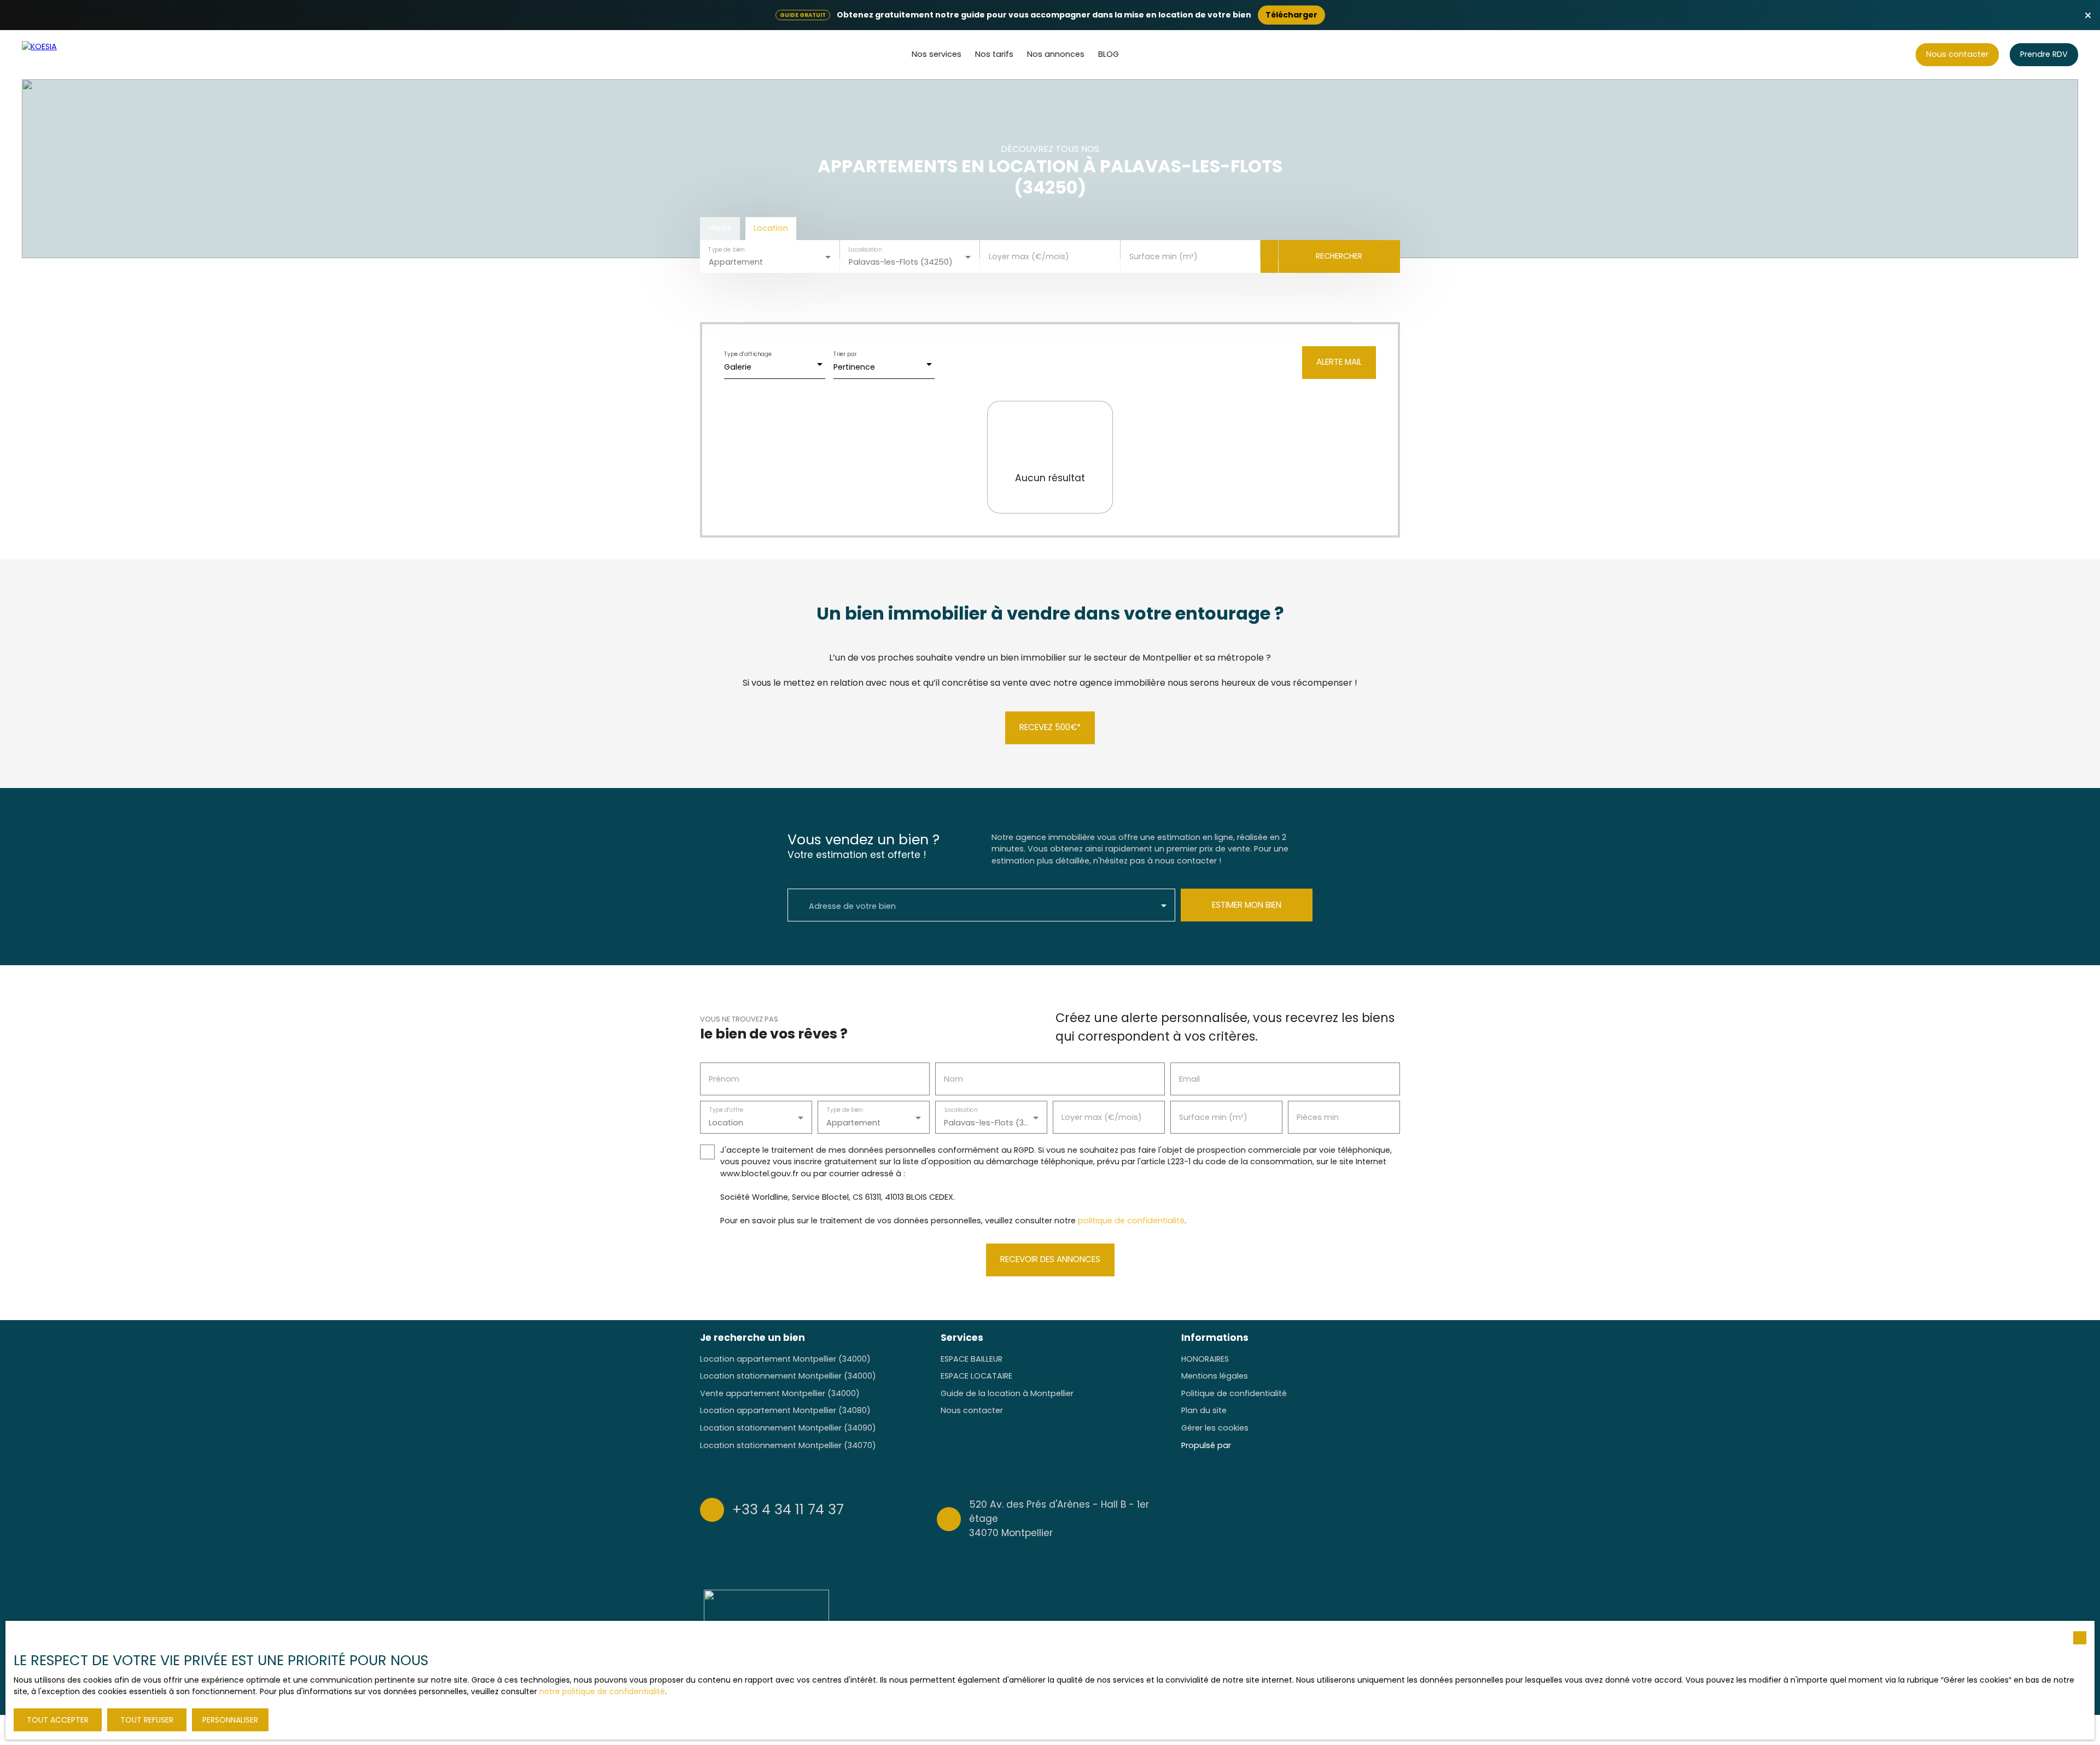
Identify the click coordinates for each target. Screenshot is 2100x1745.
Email (1189, 1079)
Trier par (845, 354)
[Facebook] (1329, 1518)
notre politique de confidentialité (602, 1691)
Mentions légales (1215, 1376)
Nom (953, 1079)
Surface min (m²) (1163, 256)
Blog (1109, 54)
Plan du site (1204, 1410)
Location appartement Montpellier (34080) (785, 1410)
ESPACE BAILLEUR (972, 1359)
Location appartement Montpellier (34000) (785, 1359)
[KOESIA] (63, 55)
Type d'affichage (748, 354)
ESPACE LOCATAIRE (976, 1376)
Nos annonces (1056, 54)
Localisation (865, 249)
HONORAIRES (1205, 1359)
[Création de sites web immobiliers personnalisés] (1260, 1445)
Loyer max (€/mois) (1029, 256)
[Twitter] (1372, 1518)
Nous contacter (972, 1410)
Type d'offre (726, 1110)
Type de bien (726, 249)
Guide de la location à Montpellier (1007, 1393)
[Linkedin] (1393, 1518)
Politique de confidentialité (1234, 1393)
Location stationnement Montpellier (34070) (788, 1445)
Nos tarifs (994, 54)
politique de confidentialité (1131, 1221)
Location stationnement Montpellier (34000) (788, 1376)
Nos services (937, 54)
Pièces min (1318, 1117)
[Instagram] (1351, 1518)
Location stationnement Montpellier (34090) (788, 1428)
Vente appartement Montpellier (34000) (780, 1393)
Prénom (724, 1079)
